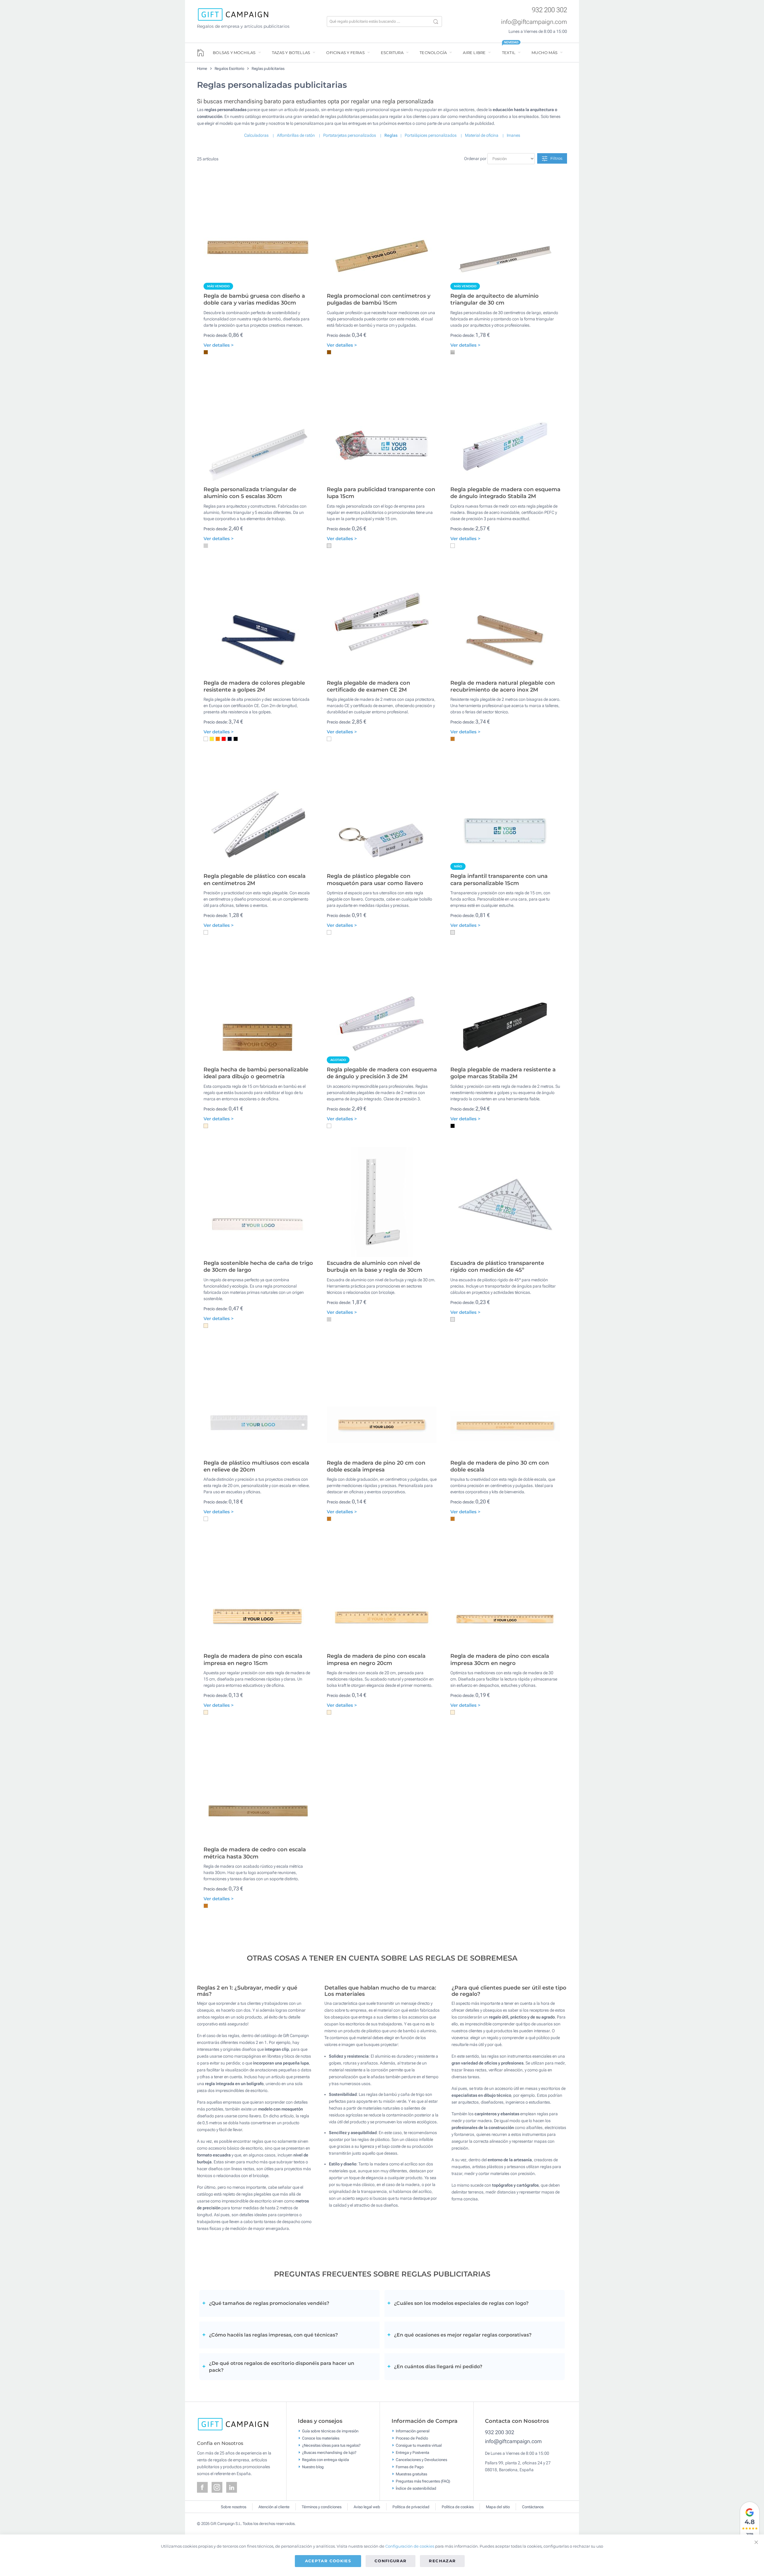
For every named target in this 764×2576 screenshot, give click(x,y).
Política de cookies (458, 2507)
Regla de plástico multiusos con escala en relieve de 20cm (256, 1466)
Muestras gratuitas (411, 2474)
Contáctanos (533, 2507)
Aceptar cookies (328, 2561)
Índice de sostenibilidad (416, 2488)
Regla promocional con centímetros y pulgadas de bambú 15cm (379, 299)
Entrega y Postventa (412, 2452)
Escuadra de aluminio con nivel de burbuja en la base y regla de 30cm (375, 1267)
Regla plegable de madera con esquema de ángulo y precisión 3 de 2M (382, 1073)
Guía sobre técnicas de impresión (330, 2431)
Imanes (513, 135)
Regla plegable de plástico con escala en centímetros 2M (255, 880)
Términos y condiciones (322, 2507)
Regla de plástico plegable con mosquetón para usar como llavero (375, 880)
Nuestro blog (313, 2467)
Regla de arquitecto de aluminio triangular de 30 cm (495, 299)
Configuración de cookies (410, 2546)
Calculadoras (256, 135)
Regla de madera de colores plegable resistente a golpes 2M (254, 686)
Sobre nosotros (234, 2507)
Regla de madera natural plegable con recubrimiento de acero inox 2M (503, 686)
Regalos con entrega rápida (325, 2459)
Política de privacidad (411, 2507)
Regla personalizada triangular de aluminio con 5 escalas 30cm (250, 493)
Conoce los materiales (321, 2438)
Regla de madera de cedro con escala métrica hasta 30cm (255, 1853)
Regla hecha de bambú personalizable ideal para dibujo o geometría (256, 1073)
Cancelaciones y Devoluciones (421, 2459)
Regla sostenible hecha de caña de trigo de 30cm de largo (258, 1267)
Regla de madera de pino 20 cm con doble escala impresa (376, 1466)
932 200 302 (549, 10)
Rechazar (442, 2561)
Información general (413, 2431)
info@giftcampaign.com (534, 22)
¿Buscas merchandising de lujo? (329, 2452)
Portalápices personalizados (431, 135)
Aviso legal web (367, 2507)
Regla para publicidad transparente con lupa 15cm (381, 493)
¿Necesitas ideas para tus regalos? (331, 2445)
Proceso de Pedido (412, 2438)
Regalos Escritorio (229, 69)
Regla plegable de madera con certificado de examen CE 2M (368, 686)
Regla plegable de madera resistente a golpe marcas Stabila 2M (503, 1073)
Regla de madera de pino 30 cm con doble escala (500, 1466)
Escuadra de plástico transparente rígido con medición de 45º (497, 1267)
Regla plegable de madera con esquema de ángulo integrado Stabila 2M (505, 493)
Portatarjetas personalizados (350, 135)
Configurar (391, 2561)
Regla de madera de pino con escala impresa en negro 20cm (376, 1659)
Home (202, 69)
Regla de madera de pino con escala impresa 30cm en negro (500, 1659)
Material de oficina (482, 135)
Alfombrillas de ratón (296, 135)
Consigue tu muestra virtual (419, 2445)
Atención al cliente (274, 2507)
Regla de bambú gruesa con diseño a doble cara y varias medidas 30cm (254, 299)
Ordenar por (475, 159)
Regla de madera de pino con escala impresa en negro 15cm (253, 1659)
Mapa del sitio (498, 2507)
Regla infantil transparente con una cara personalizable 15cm (499, 880)
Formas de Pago (410, 2467)
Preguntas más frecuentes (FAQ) (423, 2481)
